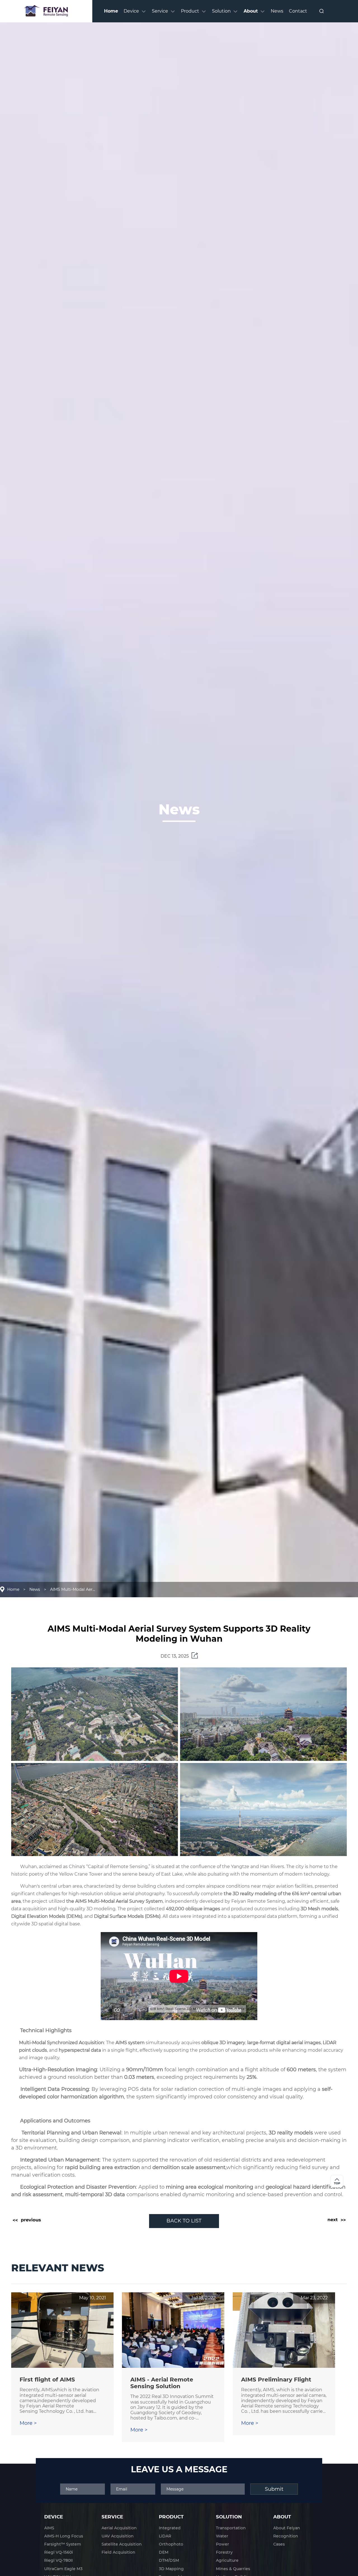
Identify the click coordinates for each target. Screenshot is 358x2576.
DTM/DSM (169, 2560)
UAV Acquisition (118, 2536)
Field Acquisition (118, 2552)
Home (13, 1589)
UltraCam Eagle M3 (63, 2569)
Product (171, 2517)
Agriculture (227, 2560)
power (222, 2544)
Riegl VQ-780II (58, 2560)
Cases (279, 2544)
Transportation (231, 2528)
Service (112, 2517)
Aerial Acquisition (119, 2528)
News (35, 1589)
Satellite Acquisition (122, 2544)
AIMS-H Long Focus (64, 2536)
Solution (229, 2517)
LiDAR (165, 2536)
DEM (164, 2552)
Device (54, 2517)
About (282, 2517)
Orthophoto (171, 2544)
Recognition (286, 2536)
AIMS (49, 2528)
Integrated (170, 2528)
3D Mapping (171, 2569)
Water (222, 2536)
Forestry (224, 2552)
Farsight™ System (63, 2544)
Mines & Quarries (233, 2569)
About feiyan (287, 2528)
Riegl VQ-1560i (59, 2552)
